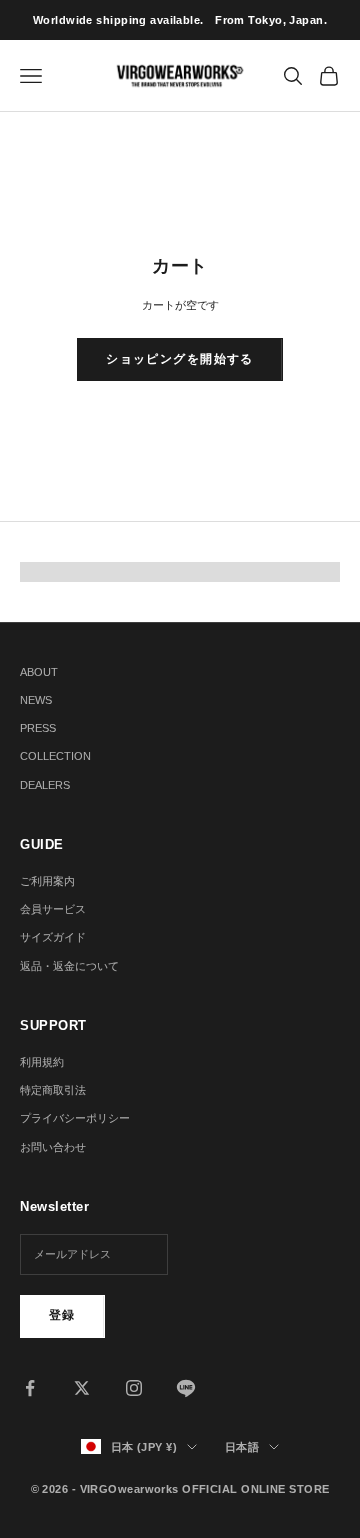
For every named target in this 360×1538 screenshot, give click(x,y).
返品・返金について (69, 966)
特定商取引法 (53, 1090)
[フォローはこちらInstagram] (134, 1388)
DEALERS (45, 785)
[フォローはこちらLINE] (186, 1388)
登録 (62, 1315)
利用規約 (42, 1062)
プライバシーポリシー (75, 1118)
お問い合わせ (53, 1147)
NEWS (36, 700)
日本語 (242, 1447)
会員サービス (53, 909)
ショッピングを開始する (180, 359)
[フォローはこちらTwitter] (82, 1388)
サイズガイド (53, 937)
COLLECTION (55, 756)
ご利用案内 (47, 881)
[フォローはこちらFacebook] (30, 1388)
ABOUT (39, 672)
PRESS (38, 728)
